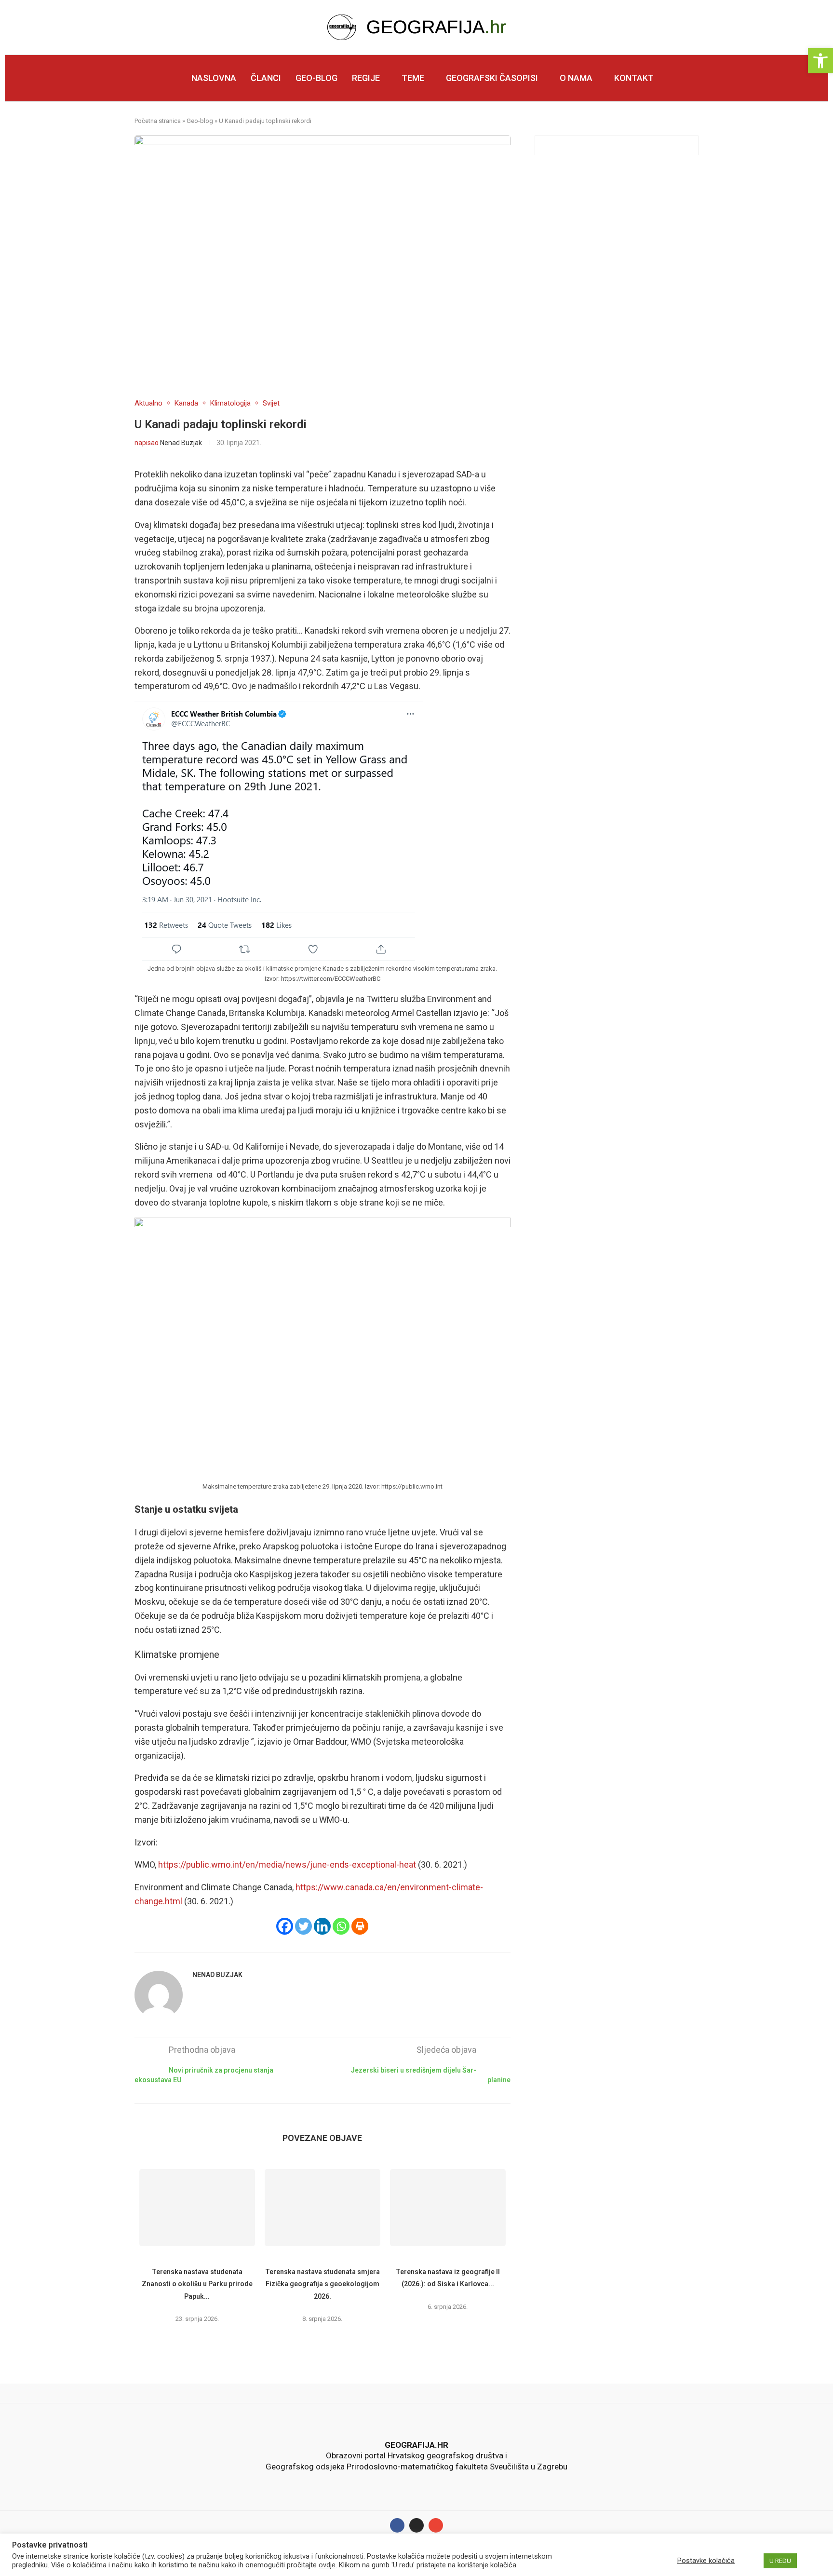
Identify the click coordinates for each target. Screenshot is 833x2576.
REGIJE (366, 78)
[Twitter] (303, 1926)
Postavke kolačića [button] (706, 2561)
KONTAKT (634, 78)
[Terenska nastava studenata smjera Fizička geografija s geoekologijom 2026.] (322, 2208)
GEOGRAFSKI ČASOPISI (492, 78)
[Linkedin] (322, 1926)
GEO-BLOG (316, 78)
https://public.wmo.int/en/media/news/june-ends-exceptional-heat (287, 1864)
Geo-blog (200, 121)
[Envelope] (436, 2525)
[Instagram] (416, 2525)
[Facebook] (285, 1926)
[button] (820, 61)
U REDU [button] (780, 2561)
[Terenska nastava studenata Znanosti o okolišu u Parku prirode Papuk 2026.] (197, 2208)
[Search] (695, 79)
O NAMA (576, 78)
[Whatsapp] (341, 1926)
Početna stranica (158, 121)
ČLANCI (266, 78)
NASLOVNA (214, 78)
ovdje (327, 2565)
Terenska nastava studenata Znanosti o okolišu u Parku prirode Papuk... (197, 2284)
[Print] (360, 1926)
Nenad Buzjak (181, 443)
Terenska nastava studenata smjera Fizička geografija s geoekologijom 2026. (322, 2284)
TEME (413, 78)
